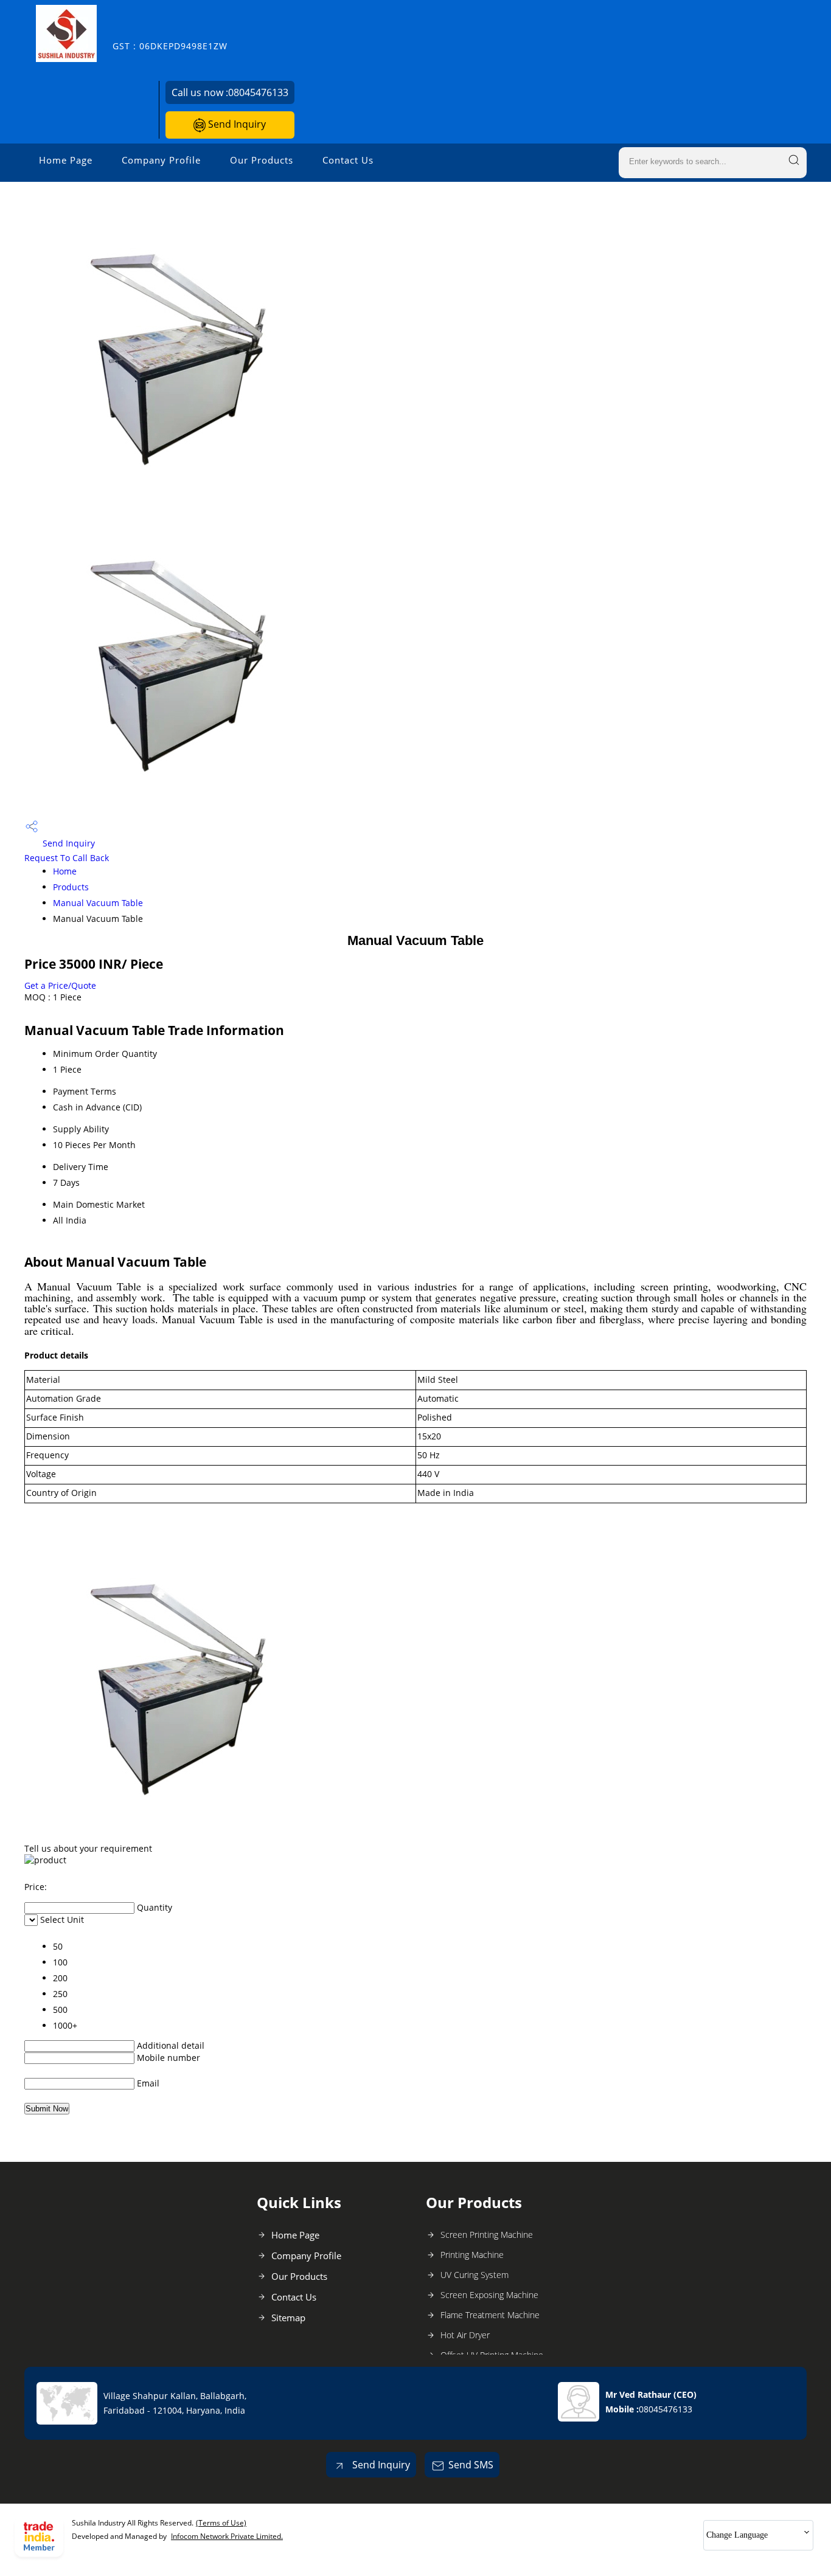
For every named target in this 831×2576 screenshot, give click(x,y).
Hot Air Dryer (465, 2335)
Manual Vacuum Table (98, 903)
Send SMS (471, 2465)
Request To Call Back (67, 858)
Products (71, 887)
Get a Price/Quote (60, 985)
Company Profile (161, 160)
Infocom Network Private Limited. (227, 2536)
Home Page (66, 160)
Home (65, 871)
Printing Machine (472, 2255)
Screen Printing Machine (487, 2235)
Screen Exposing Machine (489, 2295)
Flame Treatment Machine (490, 2315)
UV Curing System (475, 2275)
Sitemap (288, 2318)
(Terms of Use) (221, 2523)
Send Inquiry (236, 124)
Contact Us (348, 160)
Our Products (262, 160)
